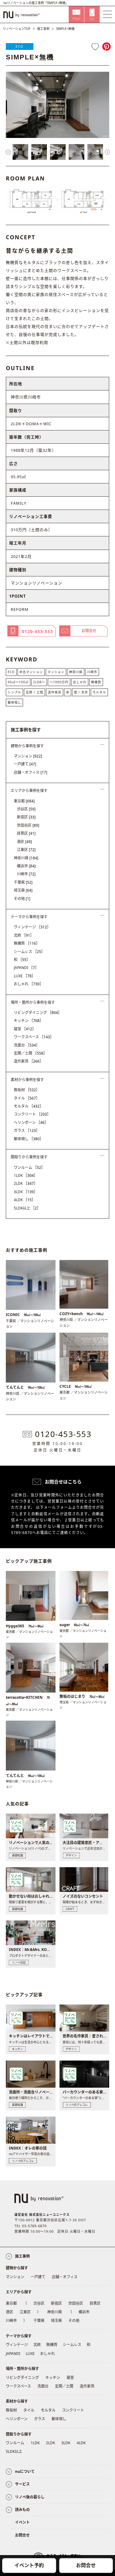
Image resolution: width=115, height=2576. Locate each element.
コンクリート (32, 1114)
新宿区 (26, 817)
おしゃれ (80, 682)
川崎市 (92, 672)
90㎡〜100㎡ (18, 682)
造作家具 (55, 692)
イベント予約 (29, 2565)
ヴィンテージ (32, 927)
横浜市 (26, 866)
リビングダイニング (38, 1013)
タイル (27, 1098)
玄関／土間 (30, 1053)
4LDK (25, 1200)
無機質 (96, 682)
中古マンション (31, 672)
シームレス (29, 952)
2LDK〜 (39, 682)
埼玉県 (23, 890)
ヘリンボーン (31, 1122)
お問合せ (86, 2565)
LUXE (25, 976)
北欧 (24, 935)
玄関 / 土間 (34, 692)
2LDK (26, 1183)
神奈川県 (76, 672)
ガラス (27, 1131)
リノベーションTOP (17, 29)
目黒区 (26, 833)
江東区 (26, 850)
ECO (20, 46)
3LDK (26, 1192)
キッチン (29, 1021)
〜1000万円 (59, 682)
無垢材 (27, 1090)
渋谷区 (26, 809)
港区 (24, 842)
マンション (56, 672)
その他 (22, 899)
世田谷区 (28, 825)
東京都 (24, 801)
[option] (58, 105)
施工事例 (43, 29)
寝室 (25, 1029)
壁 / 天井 (81, 692)
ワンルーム (29, 1167)
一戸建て (25, 764)
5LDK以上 (27, 1208)
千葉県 (23, 882)
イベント (22, 2522)
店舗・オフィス (31, 772)
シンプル (14, 692)
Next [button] (107, 152)
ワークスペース (34, 1037)
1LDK (26, 1175)
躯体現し (14, 702)
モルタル (99, 692)
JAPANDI (26, 968)
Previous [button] (8, 152)
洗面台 (27, 1045)
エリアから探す (19, 2292)
